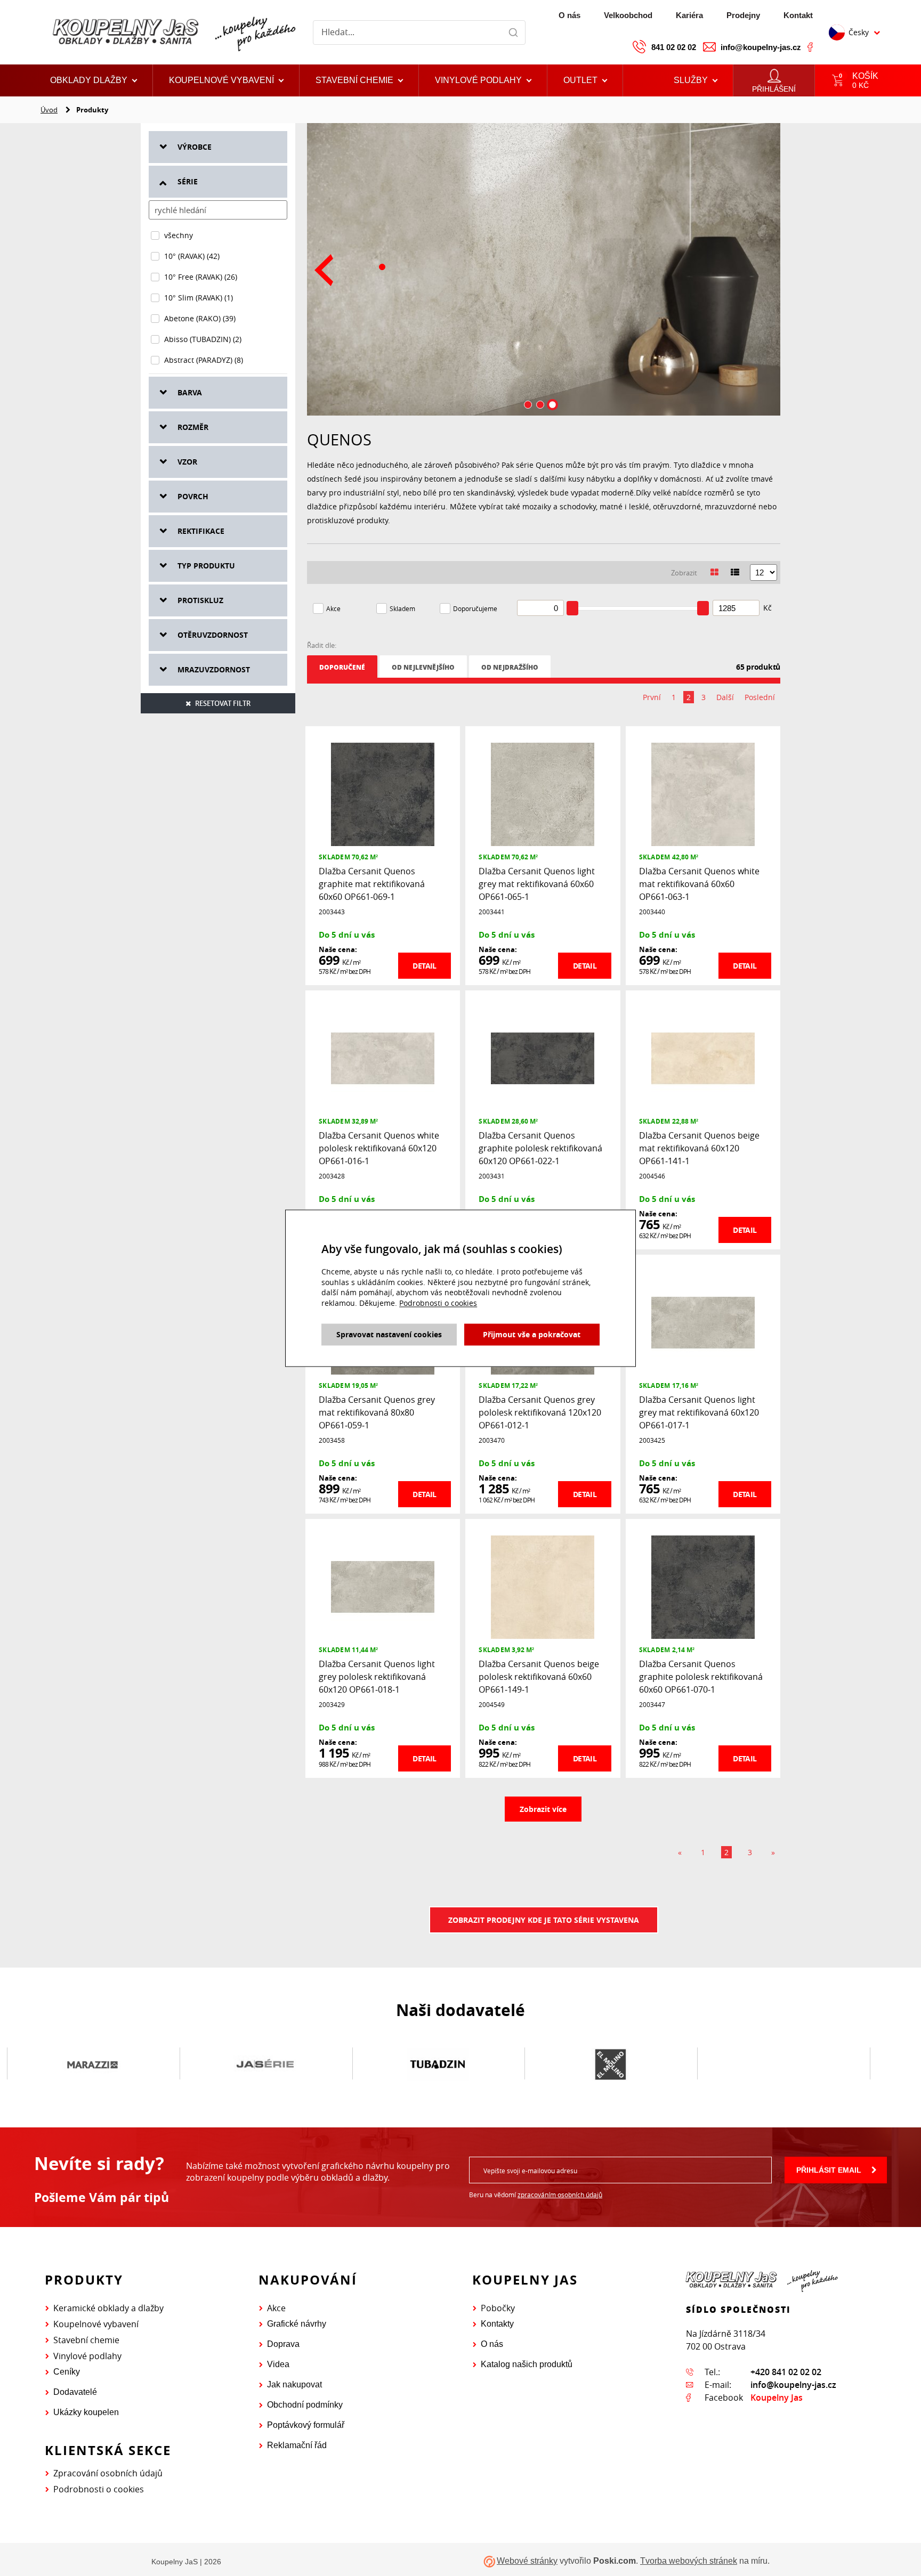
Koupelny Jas (777, 2398)
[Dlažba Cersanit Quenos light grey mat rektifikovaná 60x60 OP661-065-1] (543, 794)
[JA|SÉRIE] (265, 2064)
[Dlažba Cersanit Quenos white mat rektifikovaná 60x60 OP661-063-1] (703, 794)
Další (725, 697)
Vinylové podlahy (87, 2356)
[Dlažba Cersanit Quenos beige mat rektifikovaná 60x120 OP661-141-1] (703, 1058)
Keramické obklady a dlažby (108, 2308)
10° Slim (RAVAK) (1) (199, 298)
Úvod (49, 110)
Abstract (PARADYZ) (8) (204, 360)
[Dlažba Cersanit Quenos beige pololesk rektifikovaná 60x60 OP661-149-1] (543, 1586)
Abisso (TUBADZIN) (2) (203, 339)
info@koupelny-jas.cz (761, 47)
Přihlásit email (829, 2170)
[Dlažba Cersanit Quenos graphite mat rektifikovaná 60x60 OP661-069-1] (383, 794)
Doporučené (342, 667)
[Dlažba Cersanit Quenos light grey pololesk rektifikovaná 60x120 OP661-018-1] (383, 1586)
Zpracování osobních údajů (108, 2473)
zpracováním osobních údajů (560, 2195)
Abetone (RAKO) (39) (200, 318)
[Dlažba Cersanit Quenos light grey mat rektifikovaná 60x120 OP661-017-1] (703, 1322)
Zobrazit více (543, 1809)
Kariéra (689, 15)
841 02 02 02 (674, 47)
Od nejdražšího (510, 667)
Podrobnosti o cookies (99, 2489)
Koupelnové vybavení (96, 2324)
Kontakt (798, 15)
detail (424, 966)
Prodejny (743, 15)
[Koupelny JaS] (172, 32)
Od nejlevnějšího (423, 667)
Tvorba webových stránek (689, 2561)
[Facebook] (810, 47)
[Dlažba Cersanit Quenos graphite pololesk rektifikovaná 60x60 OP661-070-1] (703, 1586)
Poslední (760, 697)
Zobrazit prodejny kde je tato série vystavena (544, 1920)
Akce (333, 608)
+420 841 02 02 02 (786, 2372)
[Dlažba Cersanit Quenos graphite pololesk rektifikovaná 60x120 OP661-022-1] (543, 1058)
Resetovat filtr (223, 703)
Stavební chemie (86, 2340)
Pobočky (498, 2308)
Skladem (402, 608)
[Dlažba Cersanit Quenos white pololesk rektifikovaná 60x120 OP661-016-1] (383, 1058)
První (652, 697)
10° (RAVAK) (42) (192, 256)
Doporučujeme (475, 608)
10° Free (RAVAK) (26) (201, 277)
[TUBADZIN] (438, 2064)
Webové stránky (527, 2561)
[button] (585, 80)
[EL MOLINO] (610, 2064)
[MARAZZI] (93, 2064)
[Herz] (783, 2064)
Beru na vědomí (536, 2195)
